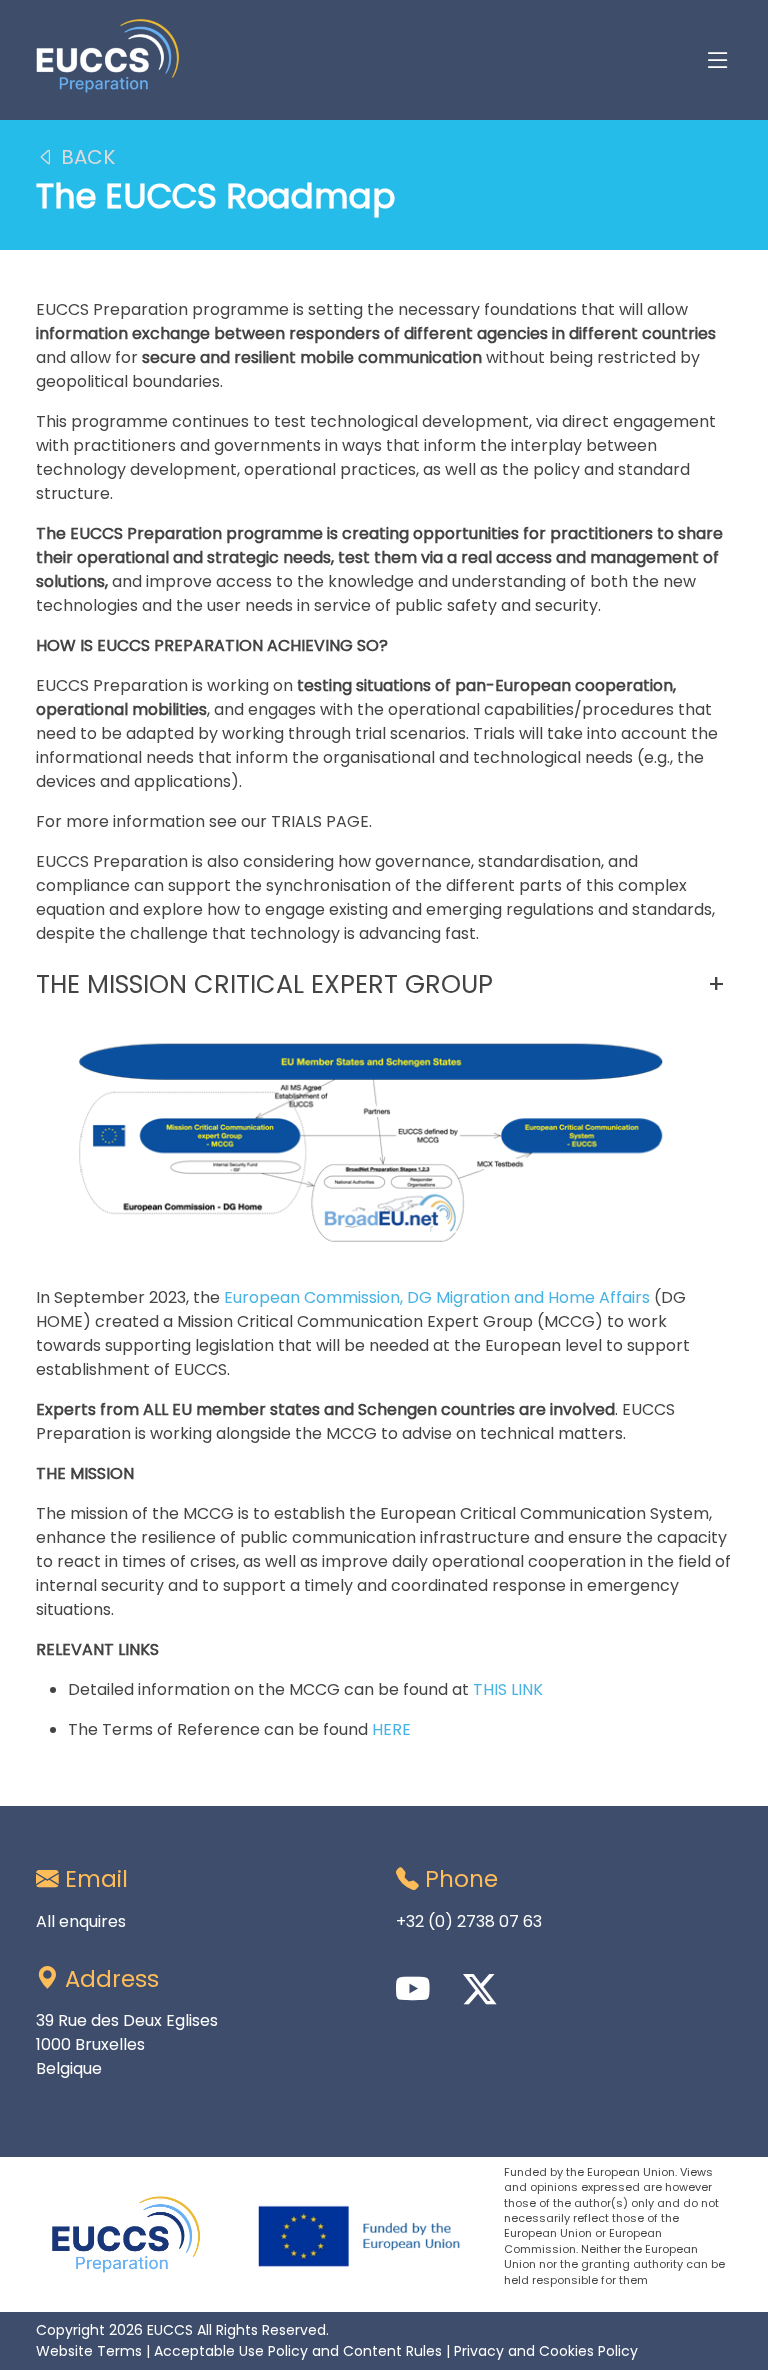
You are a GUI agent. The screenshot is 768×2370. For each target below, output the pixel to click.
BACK (85, 157)
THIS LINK (508, 1689)
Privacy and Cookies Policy (546, 2351)
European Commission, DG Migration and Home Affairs (437, 1297)
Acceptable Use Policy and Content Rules (298, 2351)
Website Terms (89, 2351)
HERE (391, 1729)
